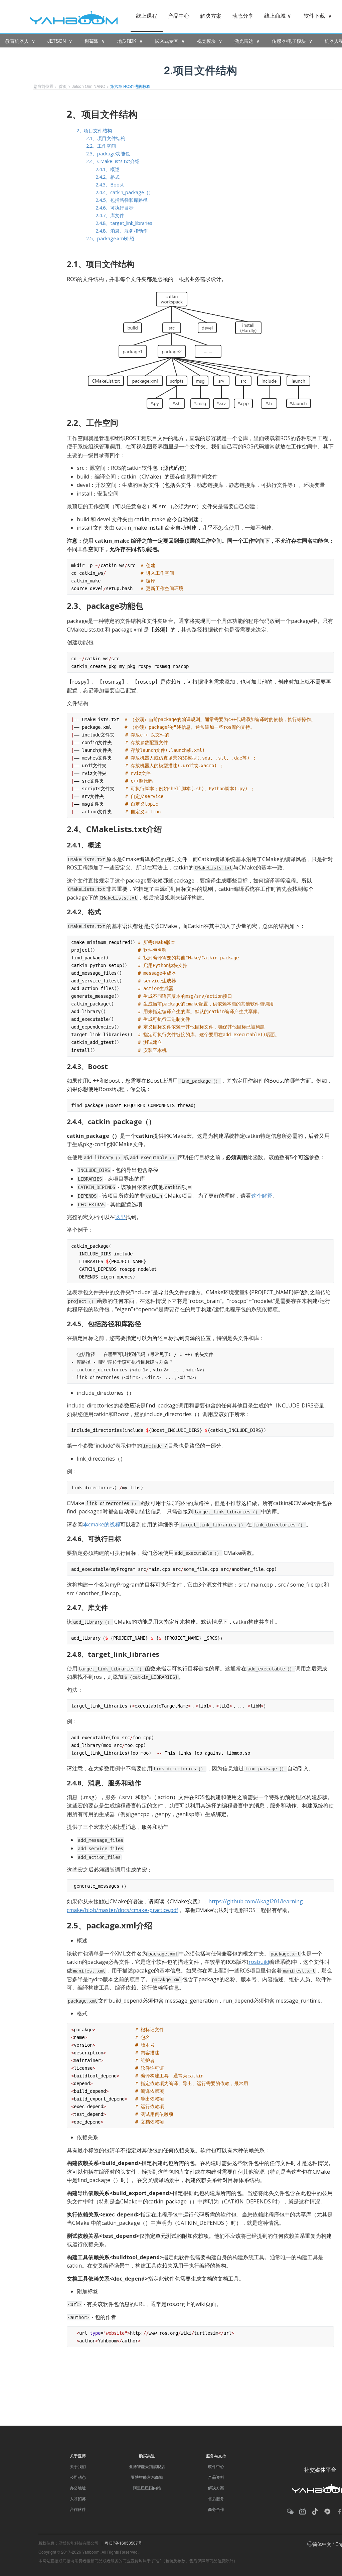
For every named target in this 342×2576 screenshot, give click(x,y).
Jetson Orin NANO (89, 86)
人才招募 (78, 2498)
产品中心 (179, 16)
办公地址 (78, 2488)
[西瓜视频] (327, 2512)
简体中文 (322, 2544)
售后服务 (216, 2498)
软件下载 (318, 16)
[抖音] (315, 2512)
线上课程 (147, 16)
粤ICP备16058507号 (123, 2543)
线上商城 (278, 16)
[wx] (290, 2512)
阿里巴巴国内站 (147, 2488)
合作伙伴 (78, 2509)
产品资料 (216, 2477)
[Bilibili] (303, 2512)
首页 (63, 86)
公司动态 (78, 2477)
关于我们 (78, 2466)
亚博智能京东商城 (147, 2477)
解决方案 (211, 16)
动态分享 (243, 16)
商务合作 (216, 2509)
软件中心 (216, 2466)
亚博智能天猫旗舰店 (147, 2466)
